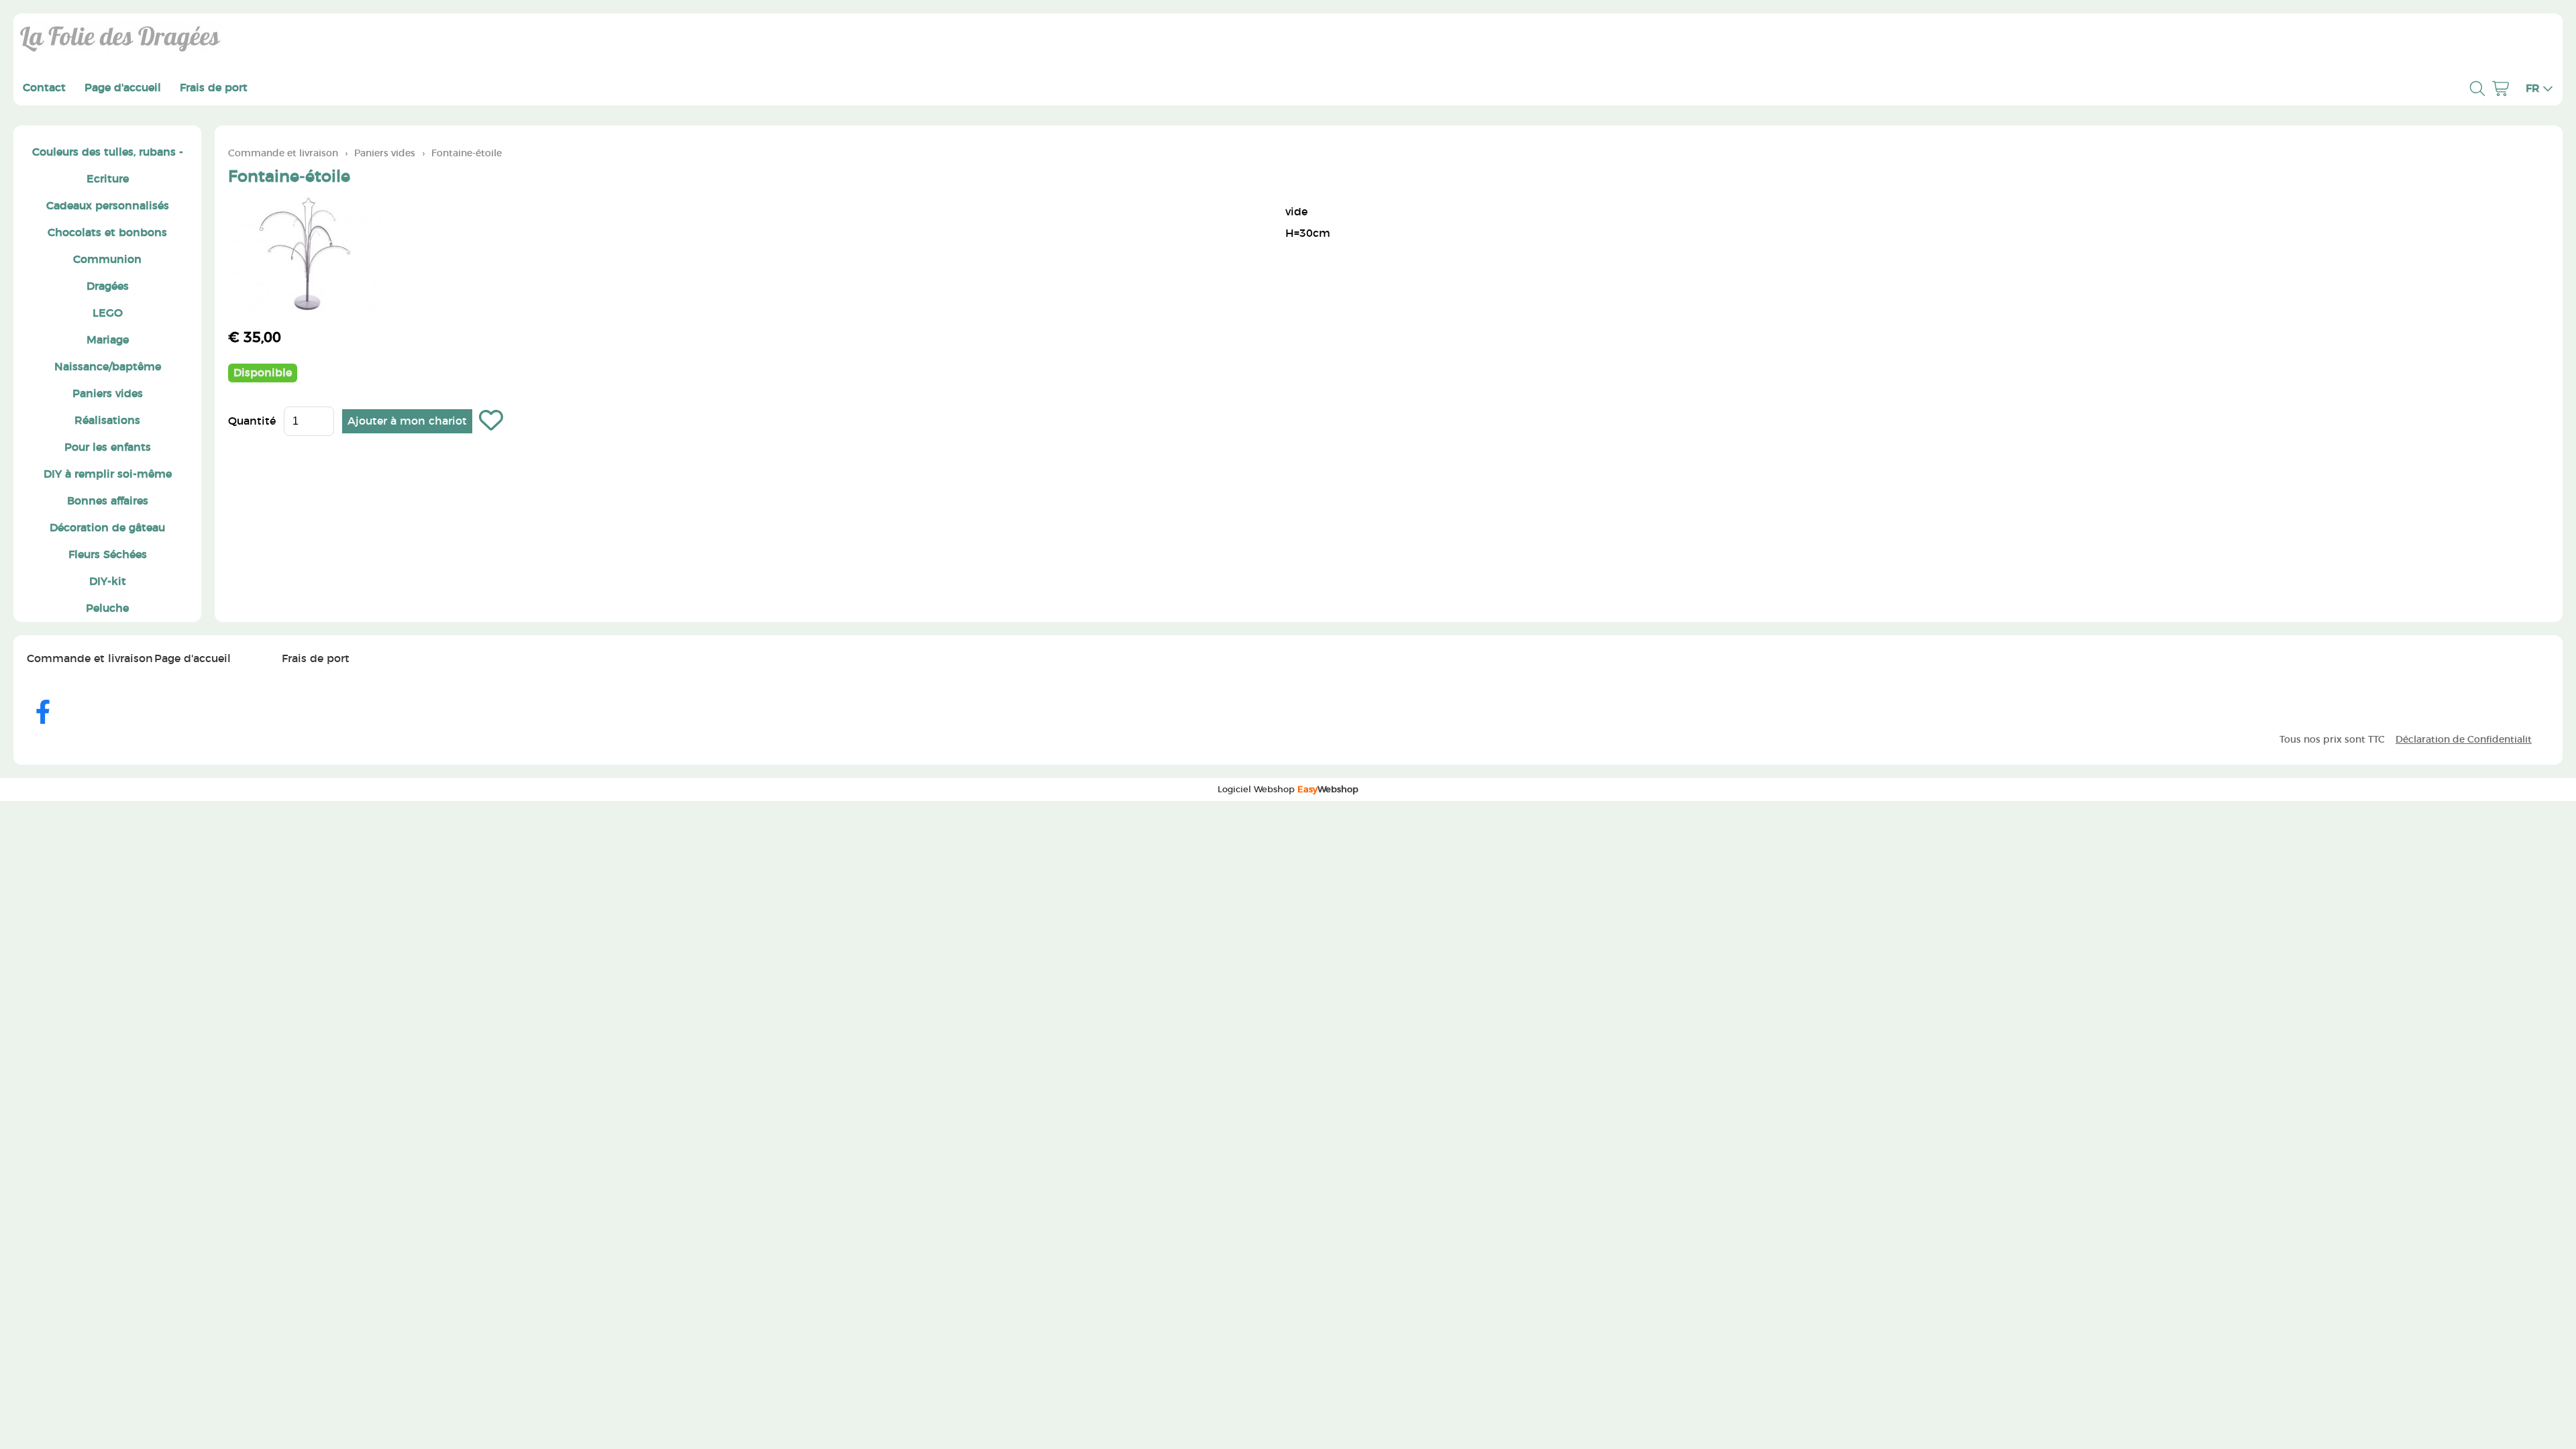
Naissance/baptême (108, 367)
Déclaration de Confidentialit (2464, 740)
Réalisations (107, 421)
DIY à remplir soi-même (108, 474)
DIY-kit (108, 582)
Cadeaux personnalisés (108, 206)
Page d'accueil (123, 88)
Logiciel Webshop (1288, 790)
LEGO (108, 313)
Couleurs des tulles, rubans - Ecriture (108, 166)
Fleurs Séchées (108, 555)
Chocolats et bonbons (107, 233)
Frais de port (214, 88)
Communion (107, 260)
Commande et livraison (283, 153)
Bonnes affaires (108, 501)
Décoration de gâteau (107, 528)
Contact (44, 88)
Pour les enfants (108, 447)
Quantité (252, 421)
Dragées (108, 286)
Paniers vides (108, 394)
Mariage (108, 340)
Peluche (107, 608)
